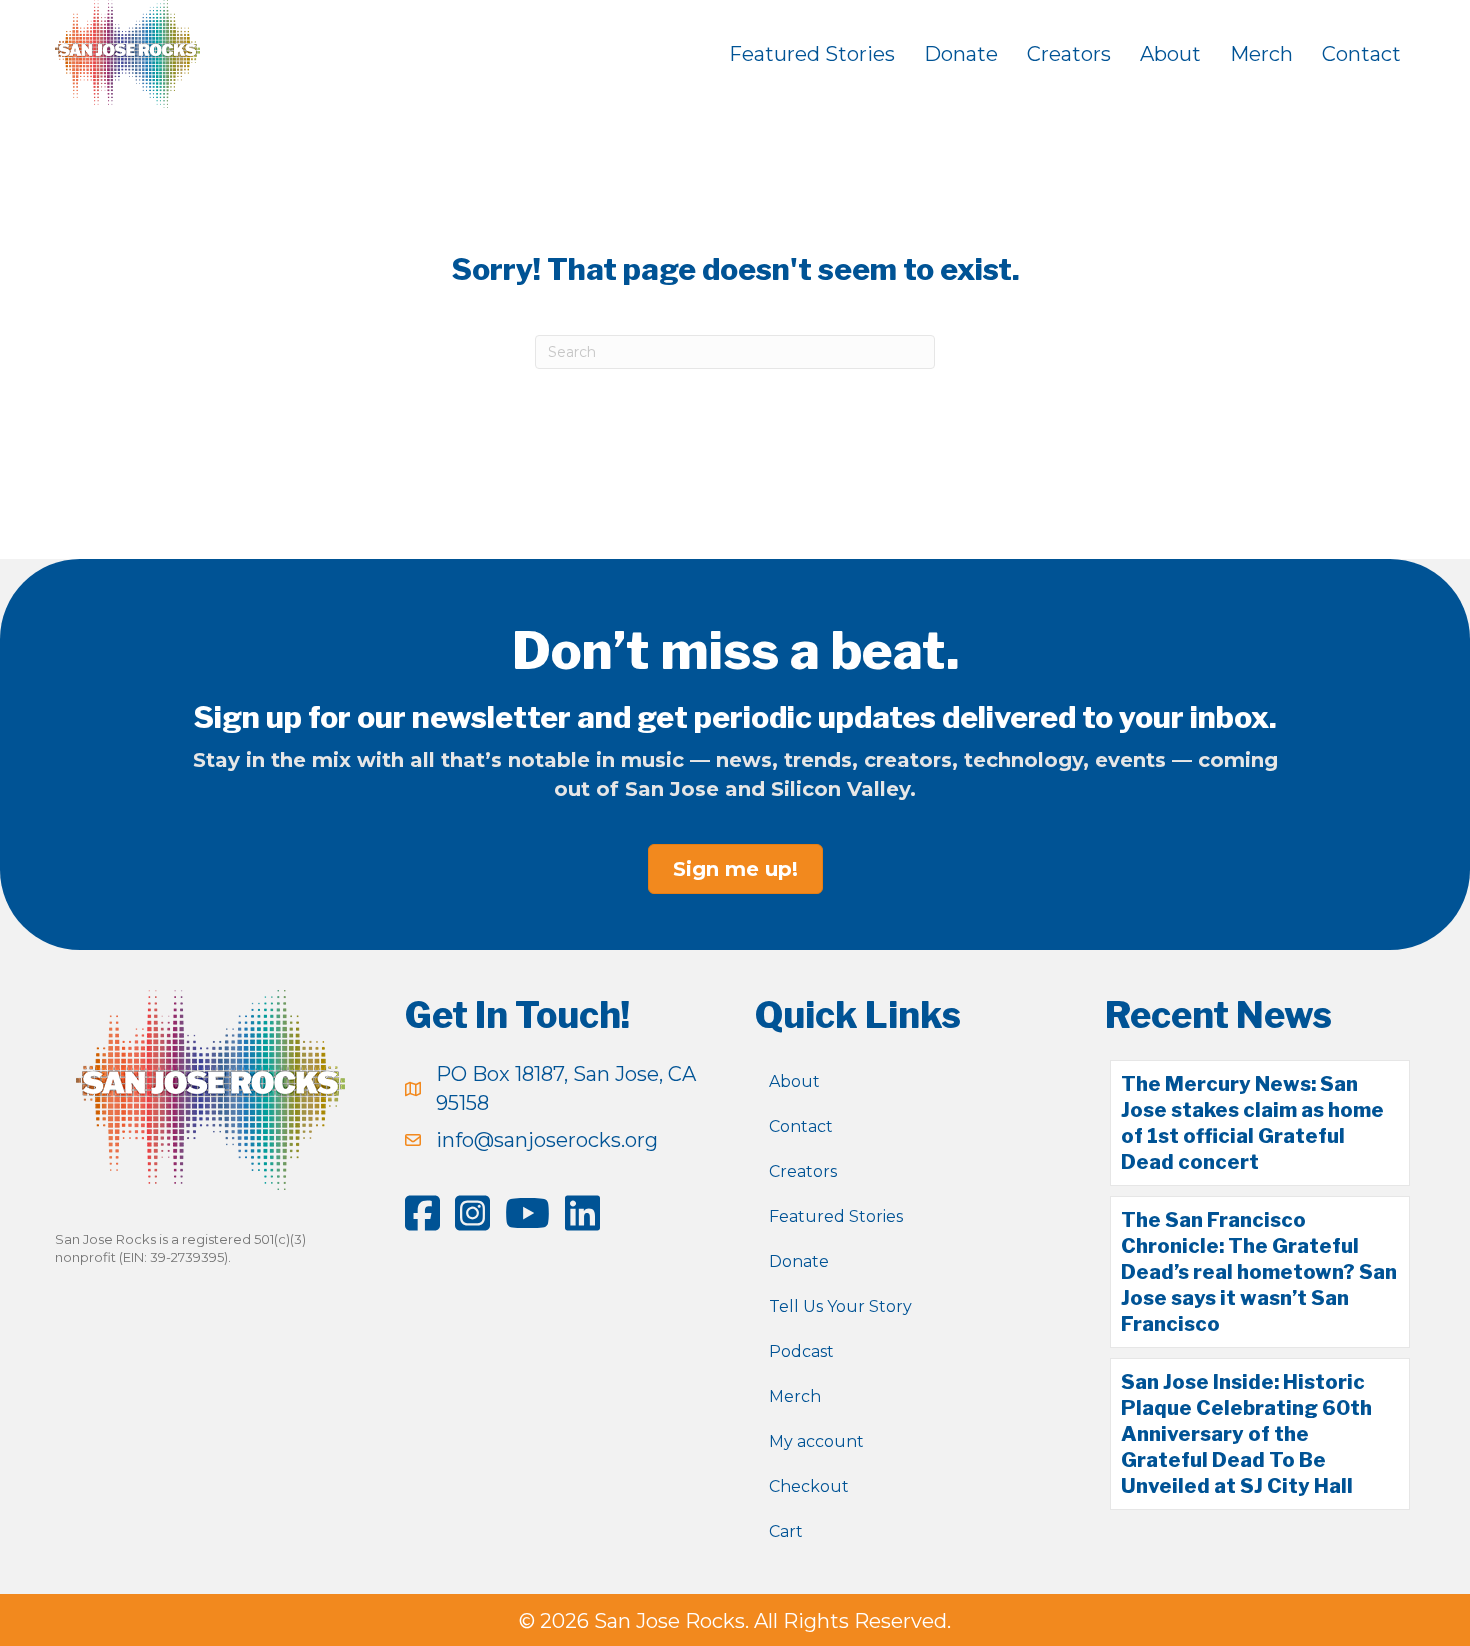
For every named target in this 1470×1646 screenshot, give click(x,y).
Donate (961, 54)
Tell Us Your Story (840, 1306)
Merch (1261, 54)
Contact (1361, 54)
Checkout (809, 1486)
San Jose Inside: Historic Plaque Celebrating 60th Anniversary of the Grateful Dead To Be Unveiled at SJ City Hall (1246, 1434)
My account (816, 1441)
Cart (786, 1531)
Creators (1069, 54)
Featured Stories (812, 54)
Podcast (801, 1351)
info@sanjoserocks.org (547, 1140)
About (1170, 54)
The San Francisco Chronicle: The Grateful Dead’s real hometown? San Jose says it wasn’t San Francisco (1259, 1272)
